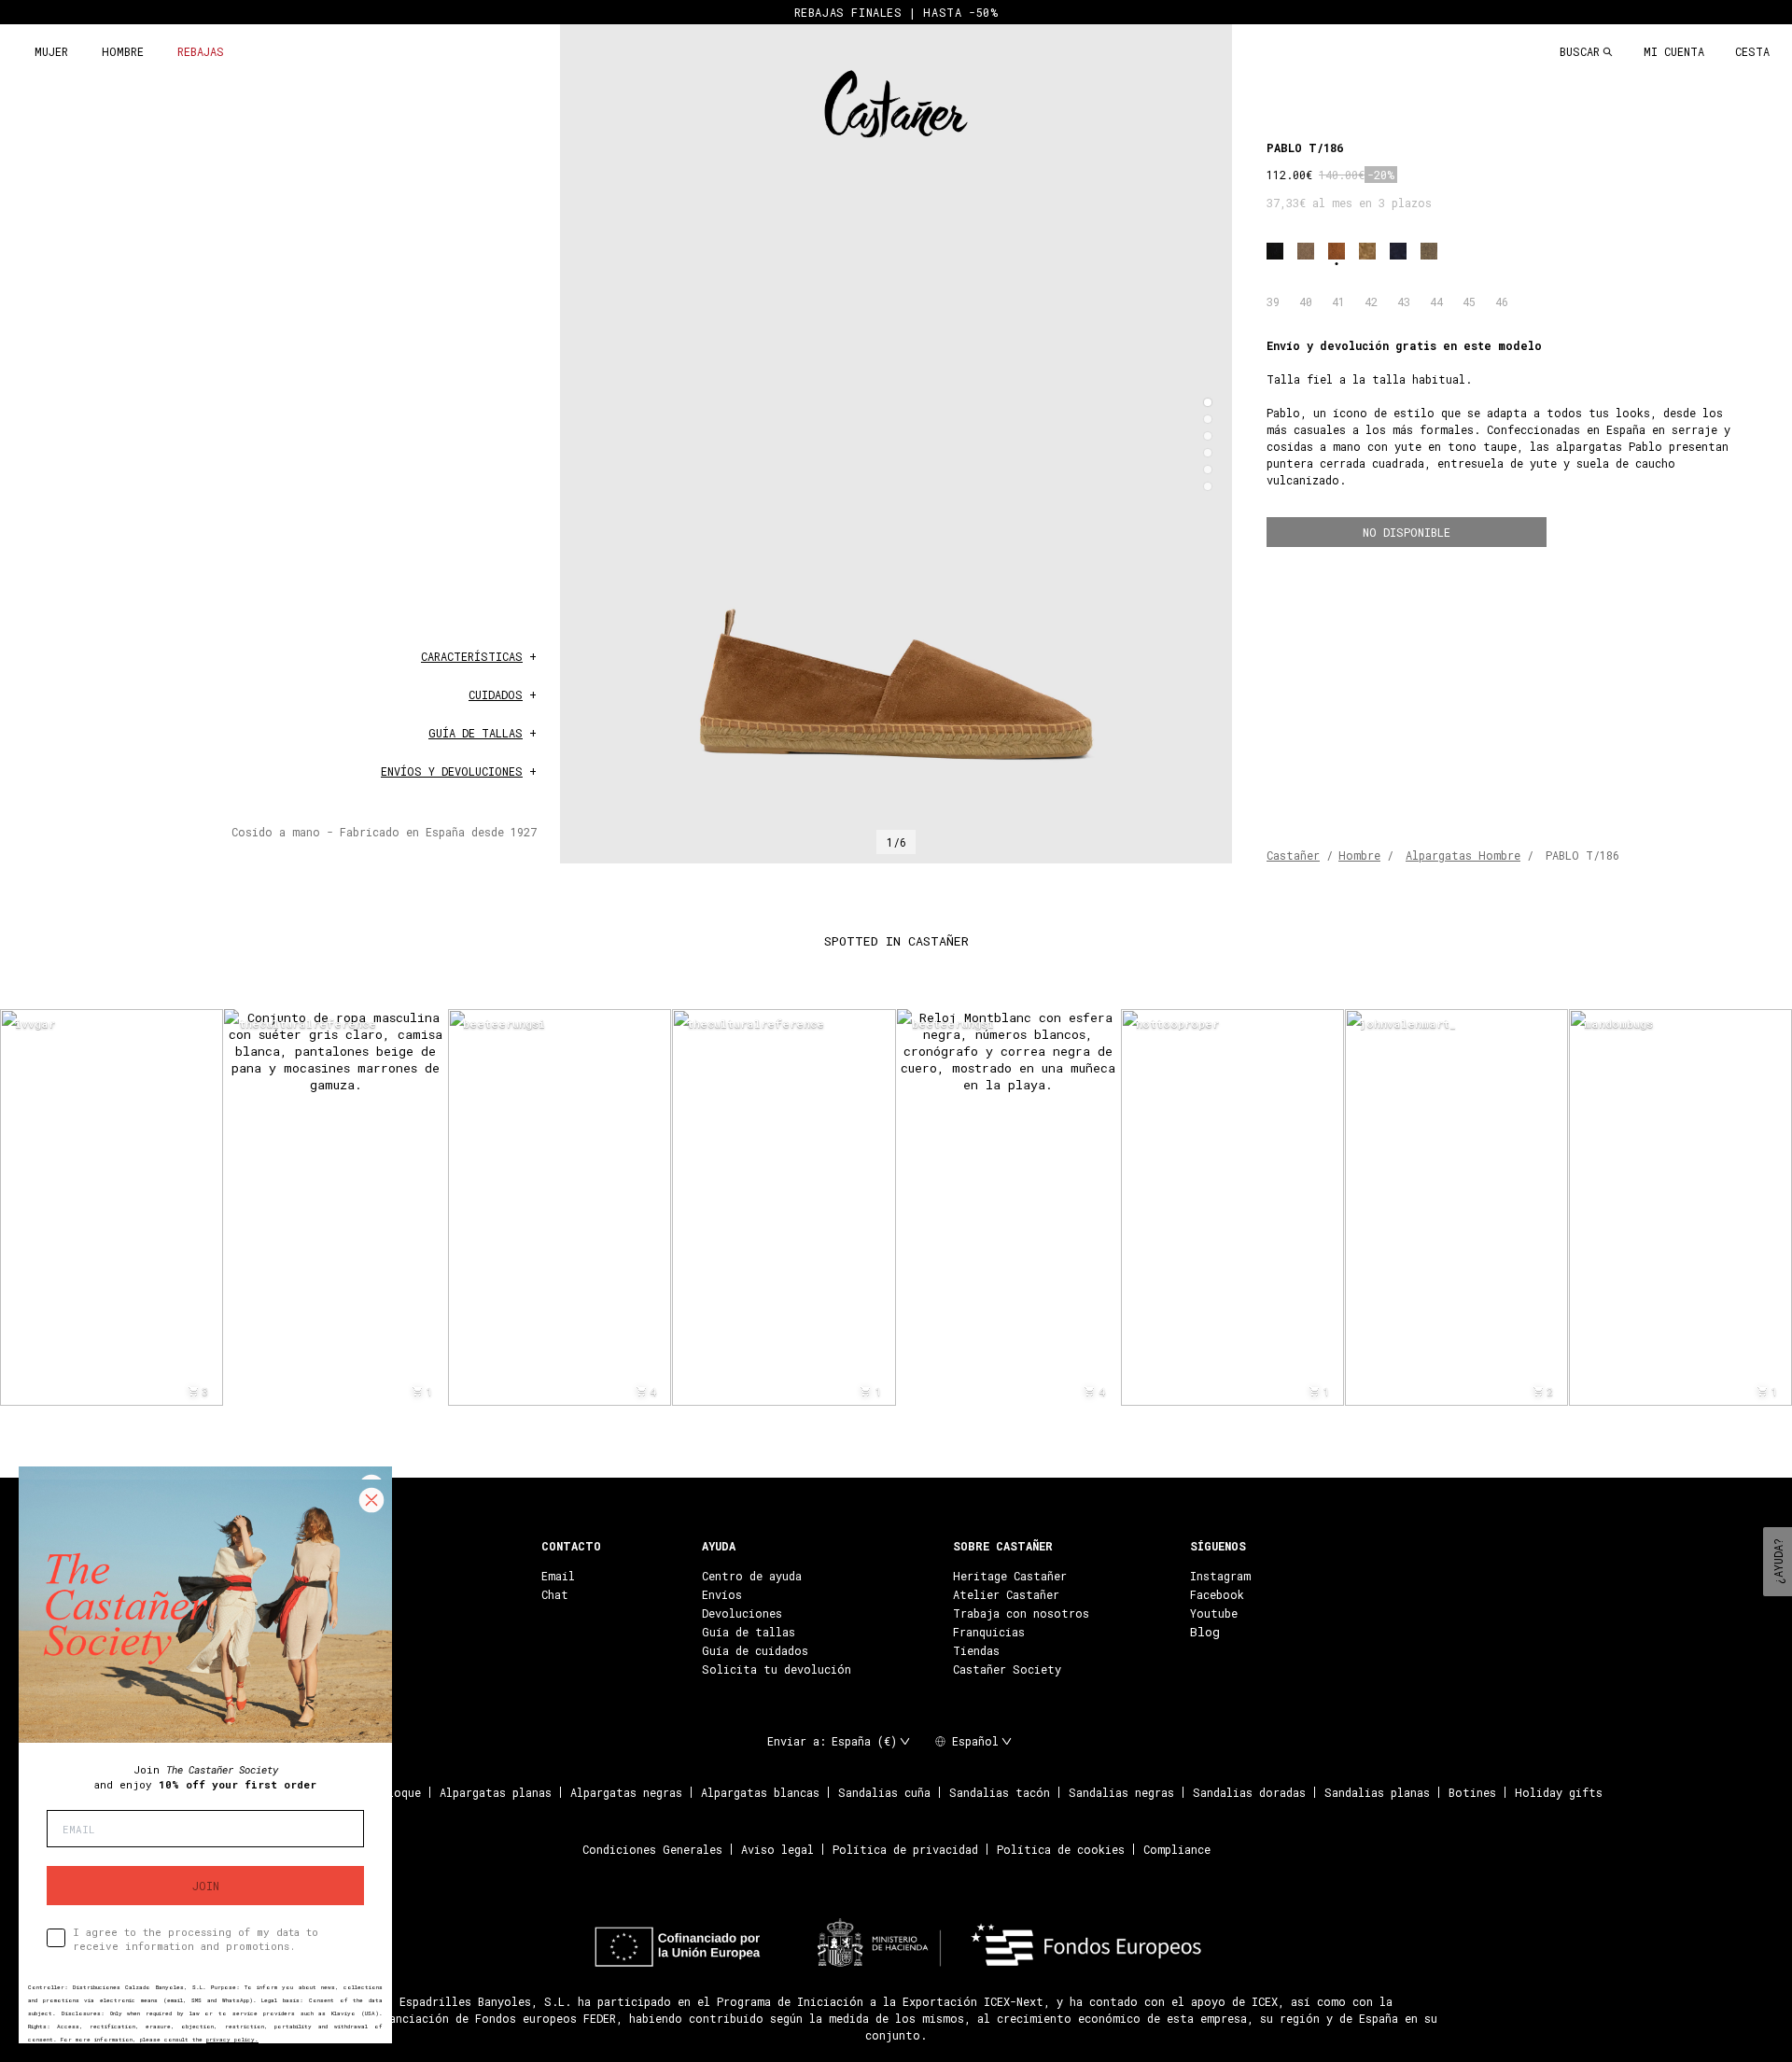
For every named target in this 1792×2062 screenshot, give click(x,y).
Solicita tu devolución (777, 1669)
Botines (1472, 1792)
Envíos (722, 1594)
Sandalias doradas (1249, 1792)
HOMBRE (123, 51)
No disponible (1407, 532)
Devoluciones (742, 1613)
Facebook (1217, 1594)
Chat (555, 1594)
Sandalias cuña (884, 1792)
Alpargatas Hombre (1463, 855)
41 (1338, 302)
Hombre (1359, 855)
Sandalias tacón (1000, 1792)
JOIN (206, 1886)
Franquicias (989, 1632)
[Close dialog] (371, 1500)
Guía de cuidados (755, 1650)
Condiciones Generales (652, 1849)
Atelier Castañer (1006, 1594)
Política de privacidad (905, 1849)
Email (558, 1576)
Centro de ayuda (752, 1576)
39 (1273, 302)
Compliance (1177, 1849)
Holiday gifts (1559, 1792)
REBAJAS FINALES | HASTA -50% (896, 12)
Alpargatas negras (626, 1792)
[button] (1208, 402)
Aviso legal (777, 1849)
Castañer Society (1007, 1669)
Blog (1205, 1632)
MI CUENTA (1674, 51)
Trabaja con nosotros (1021, 1613)
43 (1404, 302)
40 (1306, 302)
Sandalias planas (1377, 1792)
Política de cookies (1061, 1849)
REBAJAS (201, 51)
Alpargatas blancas (760, 1792)
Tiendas (976, 1650)
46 (1502, 302)
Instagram (1220, 1576)
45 (1469, 302)
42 (1371, 302)
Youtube (1214, 1613)
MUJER (51, 51)
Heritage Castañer (1010, 1576)
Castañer (1293, 855)
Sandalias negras (1121, 1792)
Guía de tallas (749, 1632)
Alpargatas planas (496, 1792)
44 (1436, 302)
